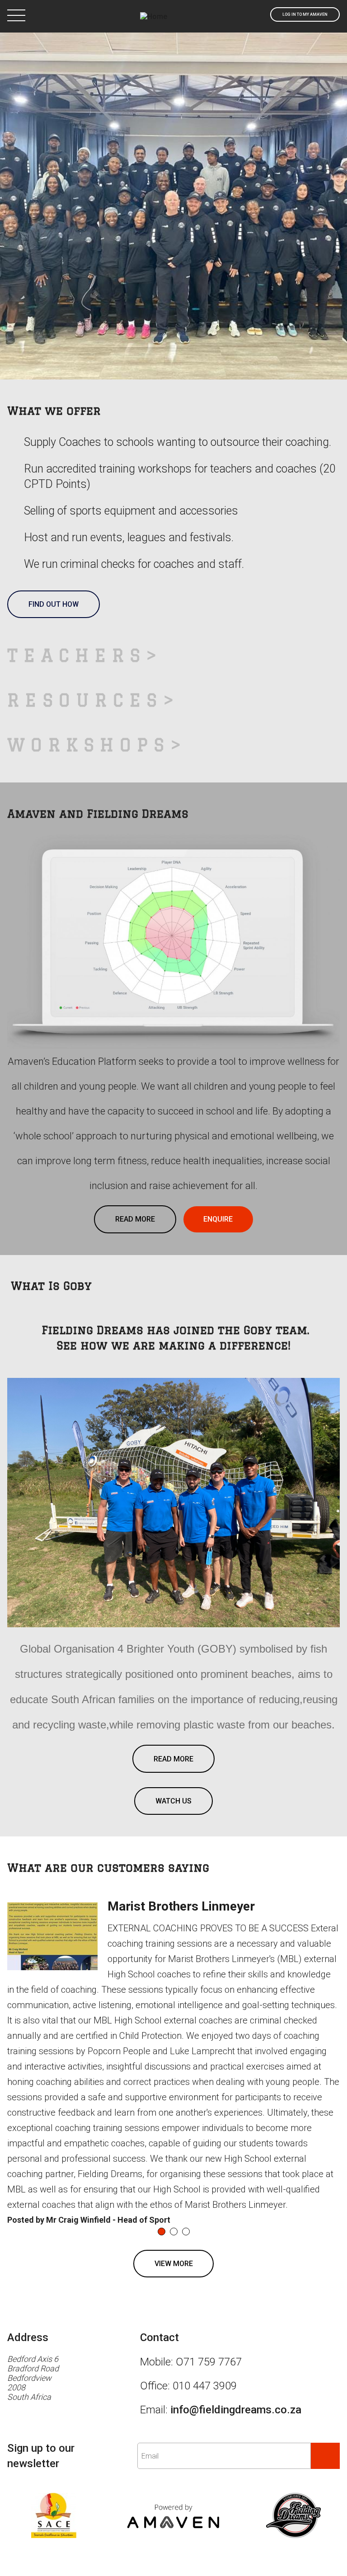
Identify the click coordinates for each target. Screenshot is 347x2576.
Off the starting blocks (173, 146)
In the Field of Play (173, 188)
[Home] (154, 16)
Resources (85, 548)
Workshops (89, 592)
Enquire (218, 1067)
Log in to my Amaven (305, 14)
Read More (135, 1067)
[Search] (256, 14)
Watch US (173, 1649)
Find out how (54, 452)
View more (174, 2112)
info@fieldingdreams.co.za (236, 2258)
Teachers (77, 504)
